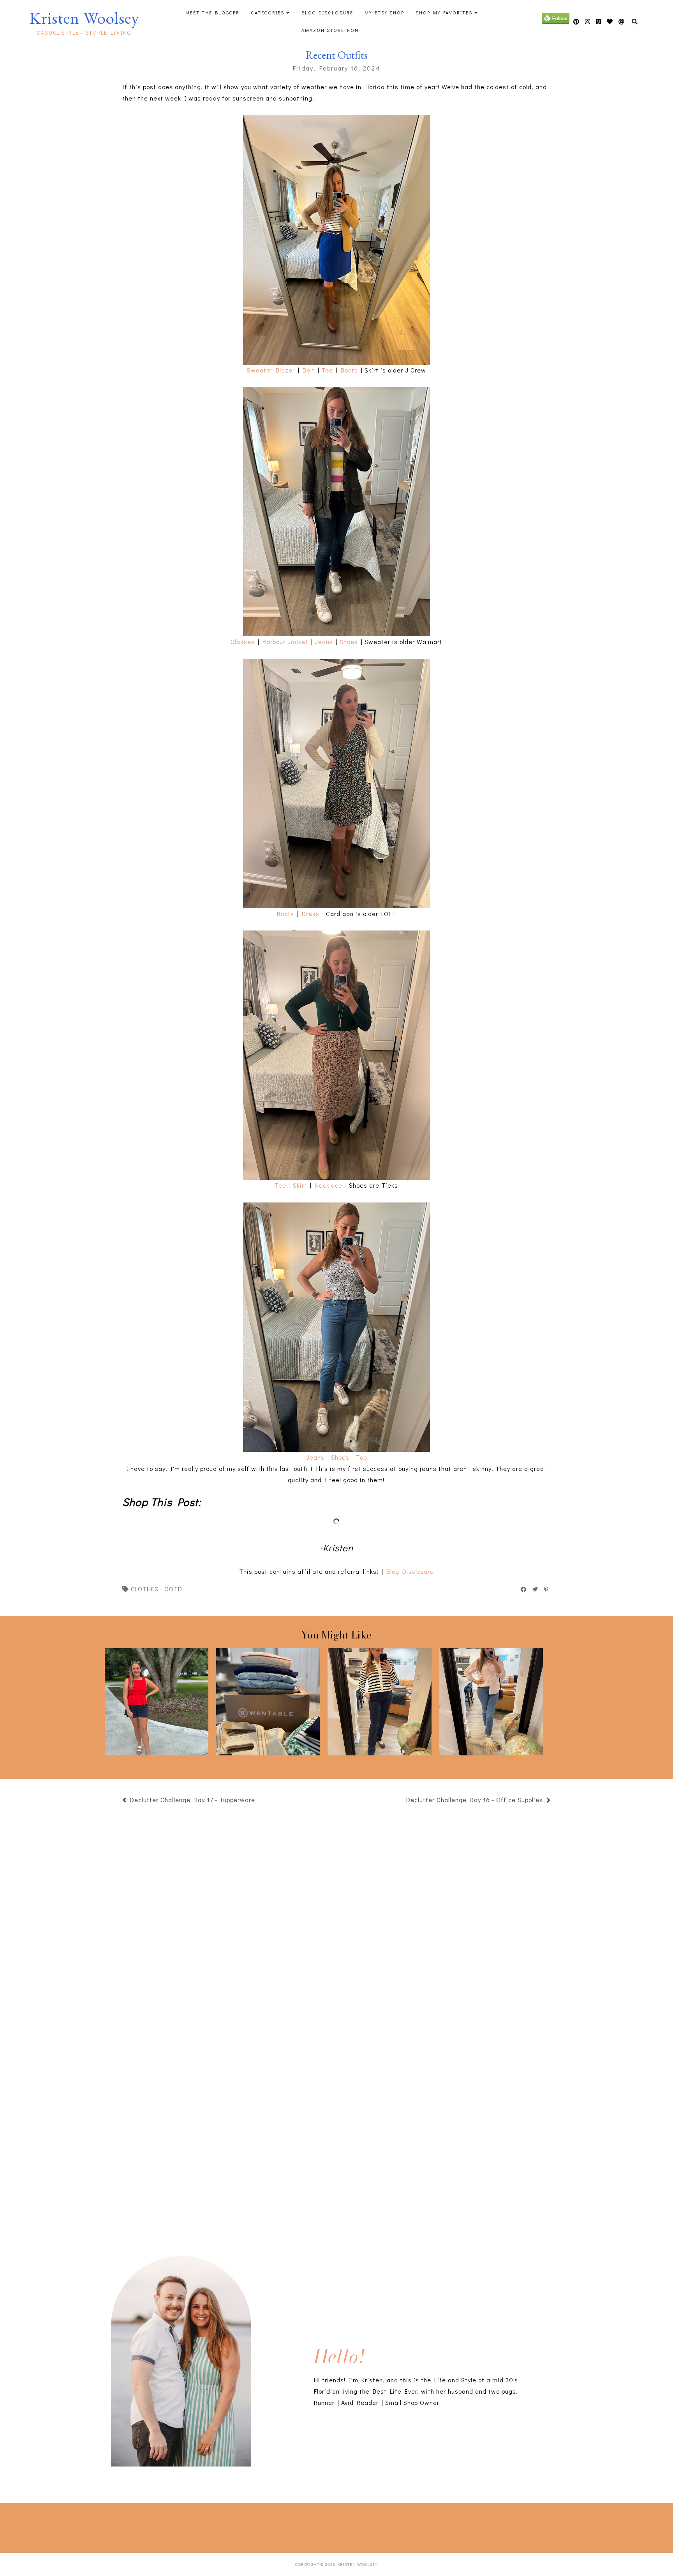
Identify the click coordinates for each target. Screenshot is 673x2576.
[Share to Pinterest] (547, 1589)
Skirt (300, 1185)
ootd (173, 1589)
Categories (268, 12)
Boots (349, 370)
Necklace (329, 1185)
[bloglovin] (622, 22)
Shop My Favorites (444, 12)
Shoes (349, 642)
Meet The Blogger (212, 12)
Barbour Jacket (285, 642)
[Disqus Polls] (336, 1916)
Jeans (324, 642)
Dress (311, 914)
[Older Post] (402, 1801)
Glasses (243, 642)
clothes (145, 1589)
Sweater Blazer (271, 370)
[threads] (610, 22)
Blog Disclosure (327, 12)
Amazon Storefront (332, 30)
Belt (309, 370)
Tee (327, 370)
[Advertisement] (142, 2526)
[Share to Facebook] (524, 1589)
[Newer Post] (259, 1801)
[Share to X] (536, 1589)
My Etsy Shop (384, 12)
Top (361, 1457)
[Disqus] (336, 2122)
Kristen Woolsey (84, 18)
